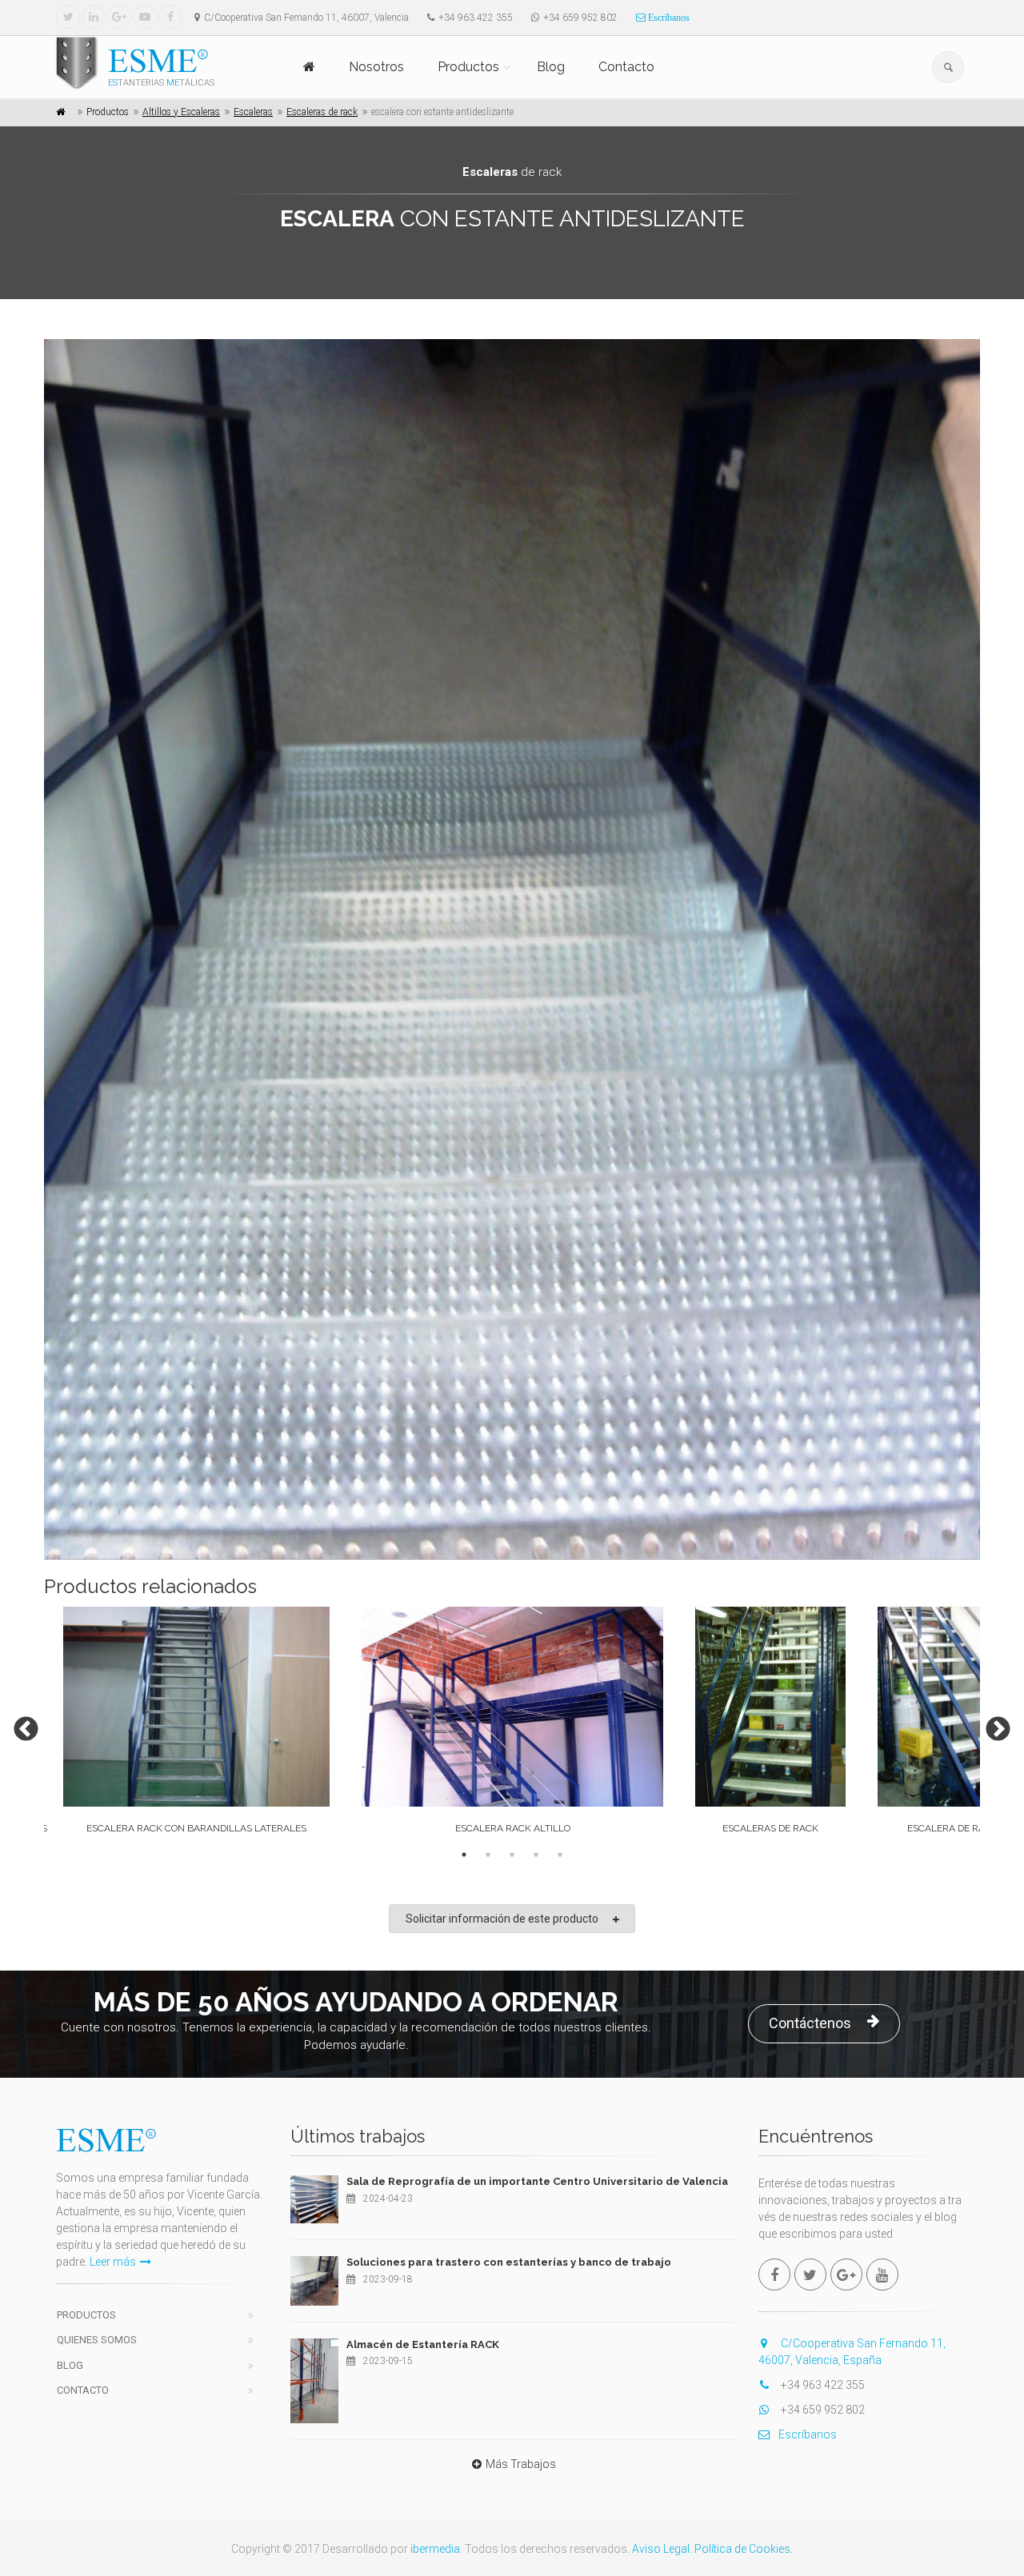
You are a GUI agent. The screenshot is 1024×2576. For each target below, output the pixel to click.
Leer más (113, 2262)
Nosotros (376, 67)
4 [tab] (536, 1855)
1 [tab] (464, 1855)
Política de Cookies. (744, 2549)
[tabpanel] (512, 1724)
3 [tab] (512, 1855)
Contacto (626, 67)
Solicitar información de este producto (502, 1919)
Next (992, 1724)
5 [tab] (560, 1855)
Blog (551, 67)
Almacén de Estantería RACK (423, 2344)
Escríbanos (668, 18)
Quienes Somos (97, 2340)
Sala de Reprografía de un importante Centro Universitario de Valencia (537, 2181)
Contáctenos (810, 2023)
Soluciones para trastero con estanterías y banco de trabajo (509, 2262)
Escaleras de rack (322, 112)
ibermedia (435, 2549)
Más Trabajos (521, 2464)
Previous (20, 1724)
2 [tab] (488, 1855)
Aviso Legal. (662, 2549)
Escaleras (253, 112)
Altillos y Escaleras (181, 112)
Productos (468, 67)
